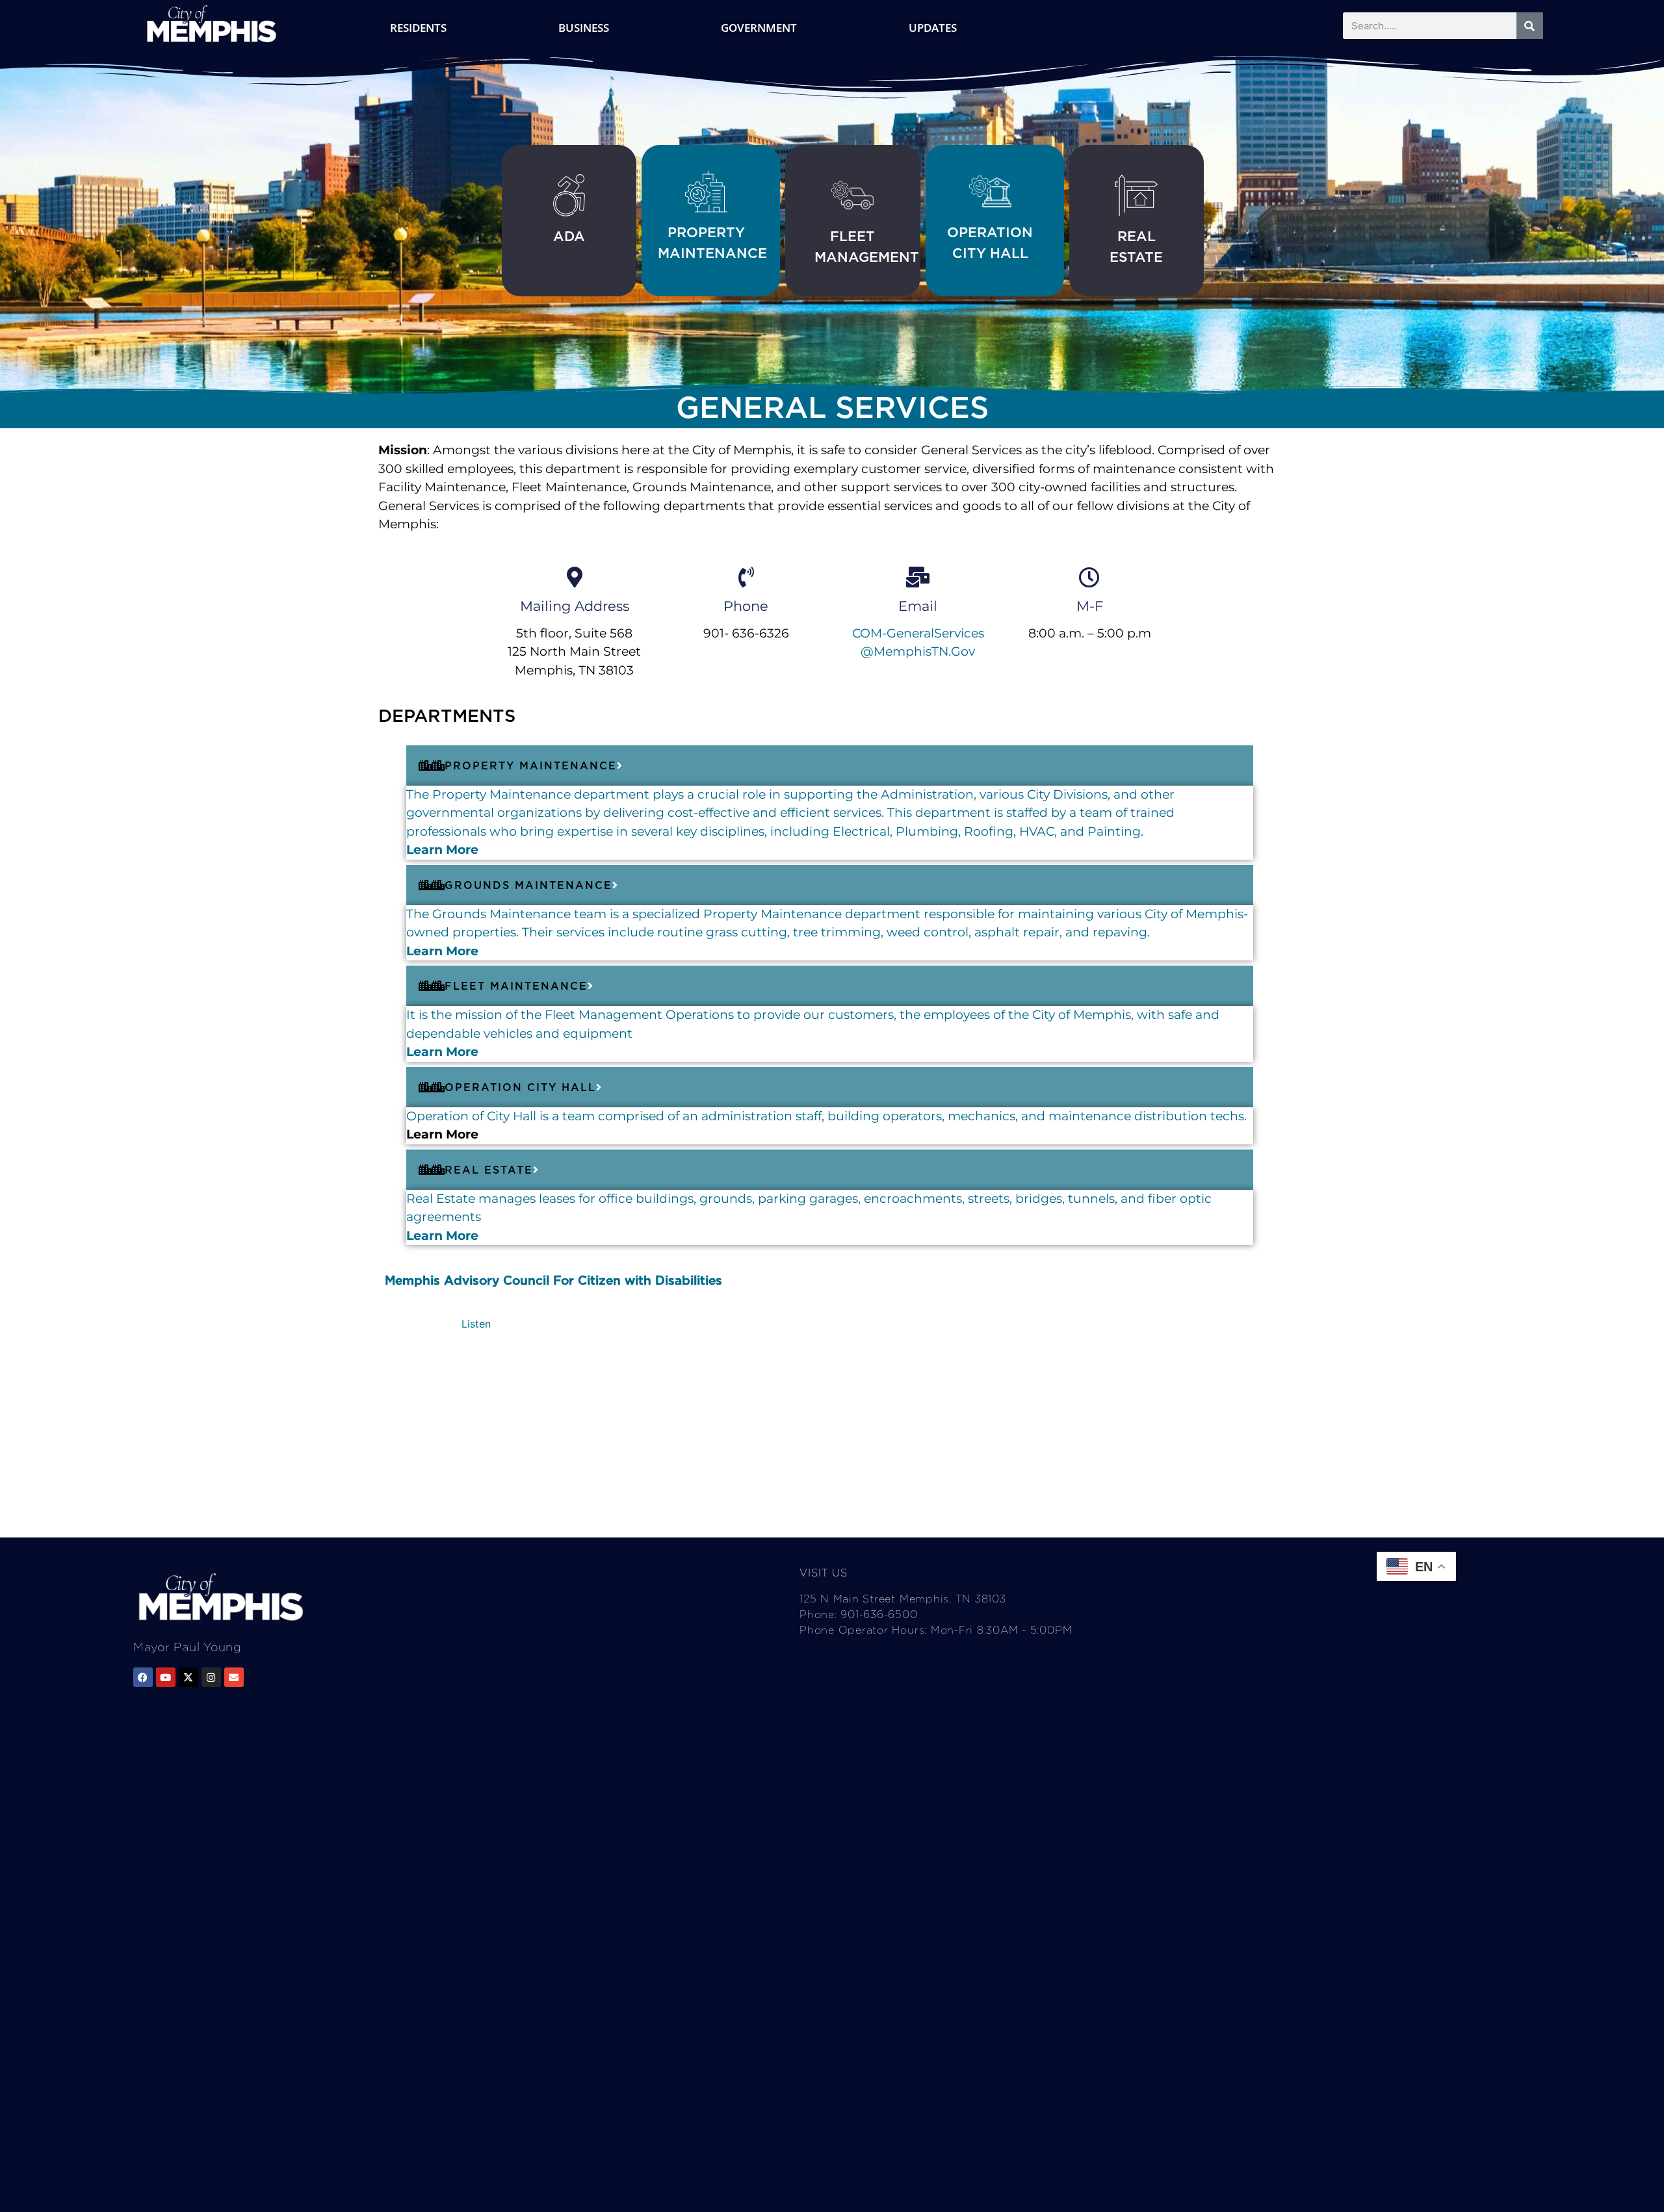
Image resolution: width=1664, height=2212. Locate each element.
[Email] (918, 577)
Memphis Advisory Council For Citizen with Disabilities (553, 1280)
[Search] (1530, 26)
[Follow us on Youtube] (166, 1677)
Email (918, 606)
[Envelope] (234, 1677)
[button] (476, 1324)
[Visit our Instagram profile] (211, 1677)
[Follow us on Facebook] (143, 1677)
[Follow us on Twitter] (188, 1677)
